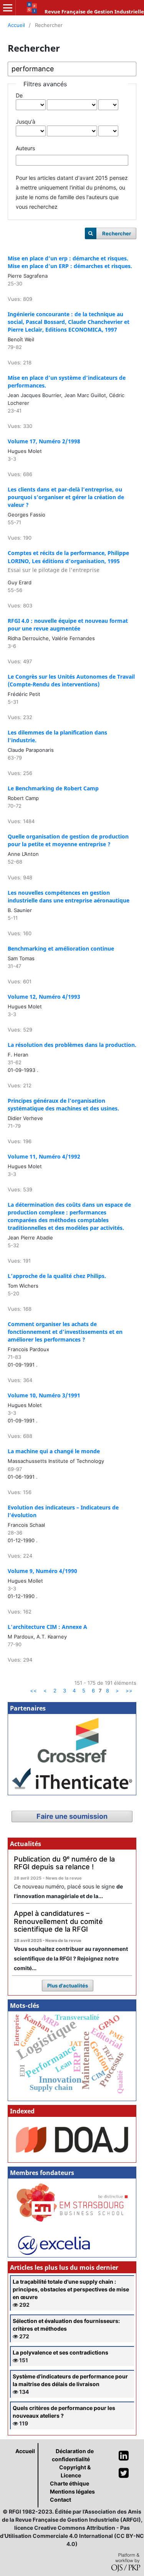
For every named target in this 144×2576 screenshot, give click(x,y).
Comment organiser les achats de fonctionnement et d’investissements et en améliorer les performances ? (65, 1332)
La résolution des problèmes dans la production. (72, 1045)
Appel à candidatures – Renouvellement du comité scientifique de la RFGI (58, 1921)
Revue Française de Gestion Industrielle (94, 12)
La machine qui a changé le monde (54, 1451)
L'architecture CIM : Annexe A (47, 1627)
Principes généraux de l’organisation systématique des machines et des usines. (63, 1104)
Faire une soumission (72, 1816)
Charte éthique (70, 2483)
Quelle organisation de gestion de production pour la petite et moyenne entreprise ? (68, 840)
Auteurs (25, 148)
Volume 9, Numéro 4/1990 (42, 1571)
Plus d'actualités (68, 1986)
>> (129, 1690)
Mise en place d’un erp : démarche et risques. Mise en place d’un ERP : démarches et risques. (70, 262)
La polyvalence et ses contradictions (60, 2352)
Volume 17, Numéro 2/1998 (44, 441)
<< (33, 1690)
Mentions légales (72, 2491)
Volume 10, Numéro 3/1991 (44, 1395)
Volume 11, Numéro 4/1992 (44, 1156)
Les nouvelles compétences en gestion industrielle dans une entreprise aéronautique (69, 896)
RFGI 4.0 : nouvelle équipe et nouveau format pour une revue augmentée (68, 625)
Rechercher (117, 233)
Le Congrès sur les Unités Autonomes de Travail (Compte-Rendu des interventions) (71, 680)
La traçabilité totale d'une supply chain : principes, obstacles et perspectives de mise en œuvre (71, 2289)
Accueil (16, 25)
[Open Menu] (8, 8)
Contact (60, 2500)
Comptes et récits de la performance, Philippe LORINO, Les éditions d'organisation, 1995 (68, 561)
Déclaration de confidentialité (73, 2455)
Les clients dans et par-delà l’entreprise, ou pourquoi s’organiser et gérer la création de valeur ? (66, 497)
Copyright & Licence (75, 2471)
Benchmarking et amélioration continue (61, 948)
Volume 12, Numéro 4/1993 (44, 997)
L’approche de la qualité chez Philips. (57, 1276)
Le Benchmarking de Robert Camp (53, 788)
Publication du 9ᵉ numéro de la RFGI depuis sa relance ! (64, 1863)
